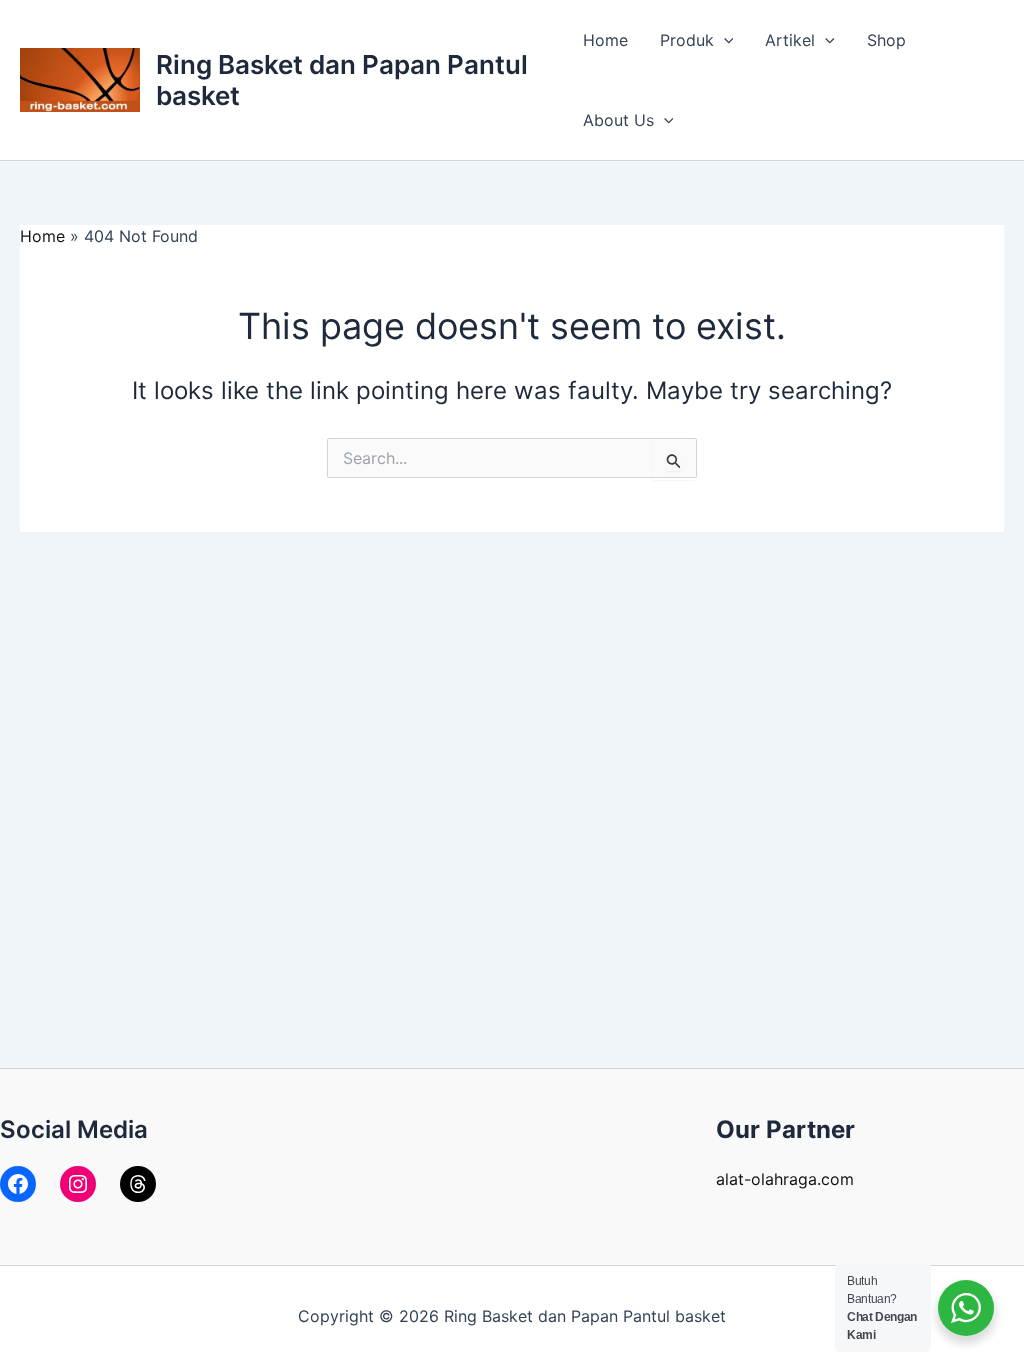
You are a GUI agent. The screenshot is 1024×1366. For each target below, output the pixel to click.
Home (605, 40)
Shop (886, 40)
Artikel (790, 40)
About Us (618, 120)
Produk (687, 40)
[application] (724, 40)
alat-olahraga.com (785, 1179)
